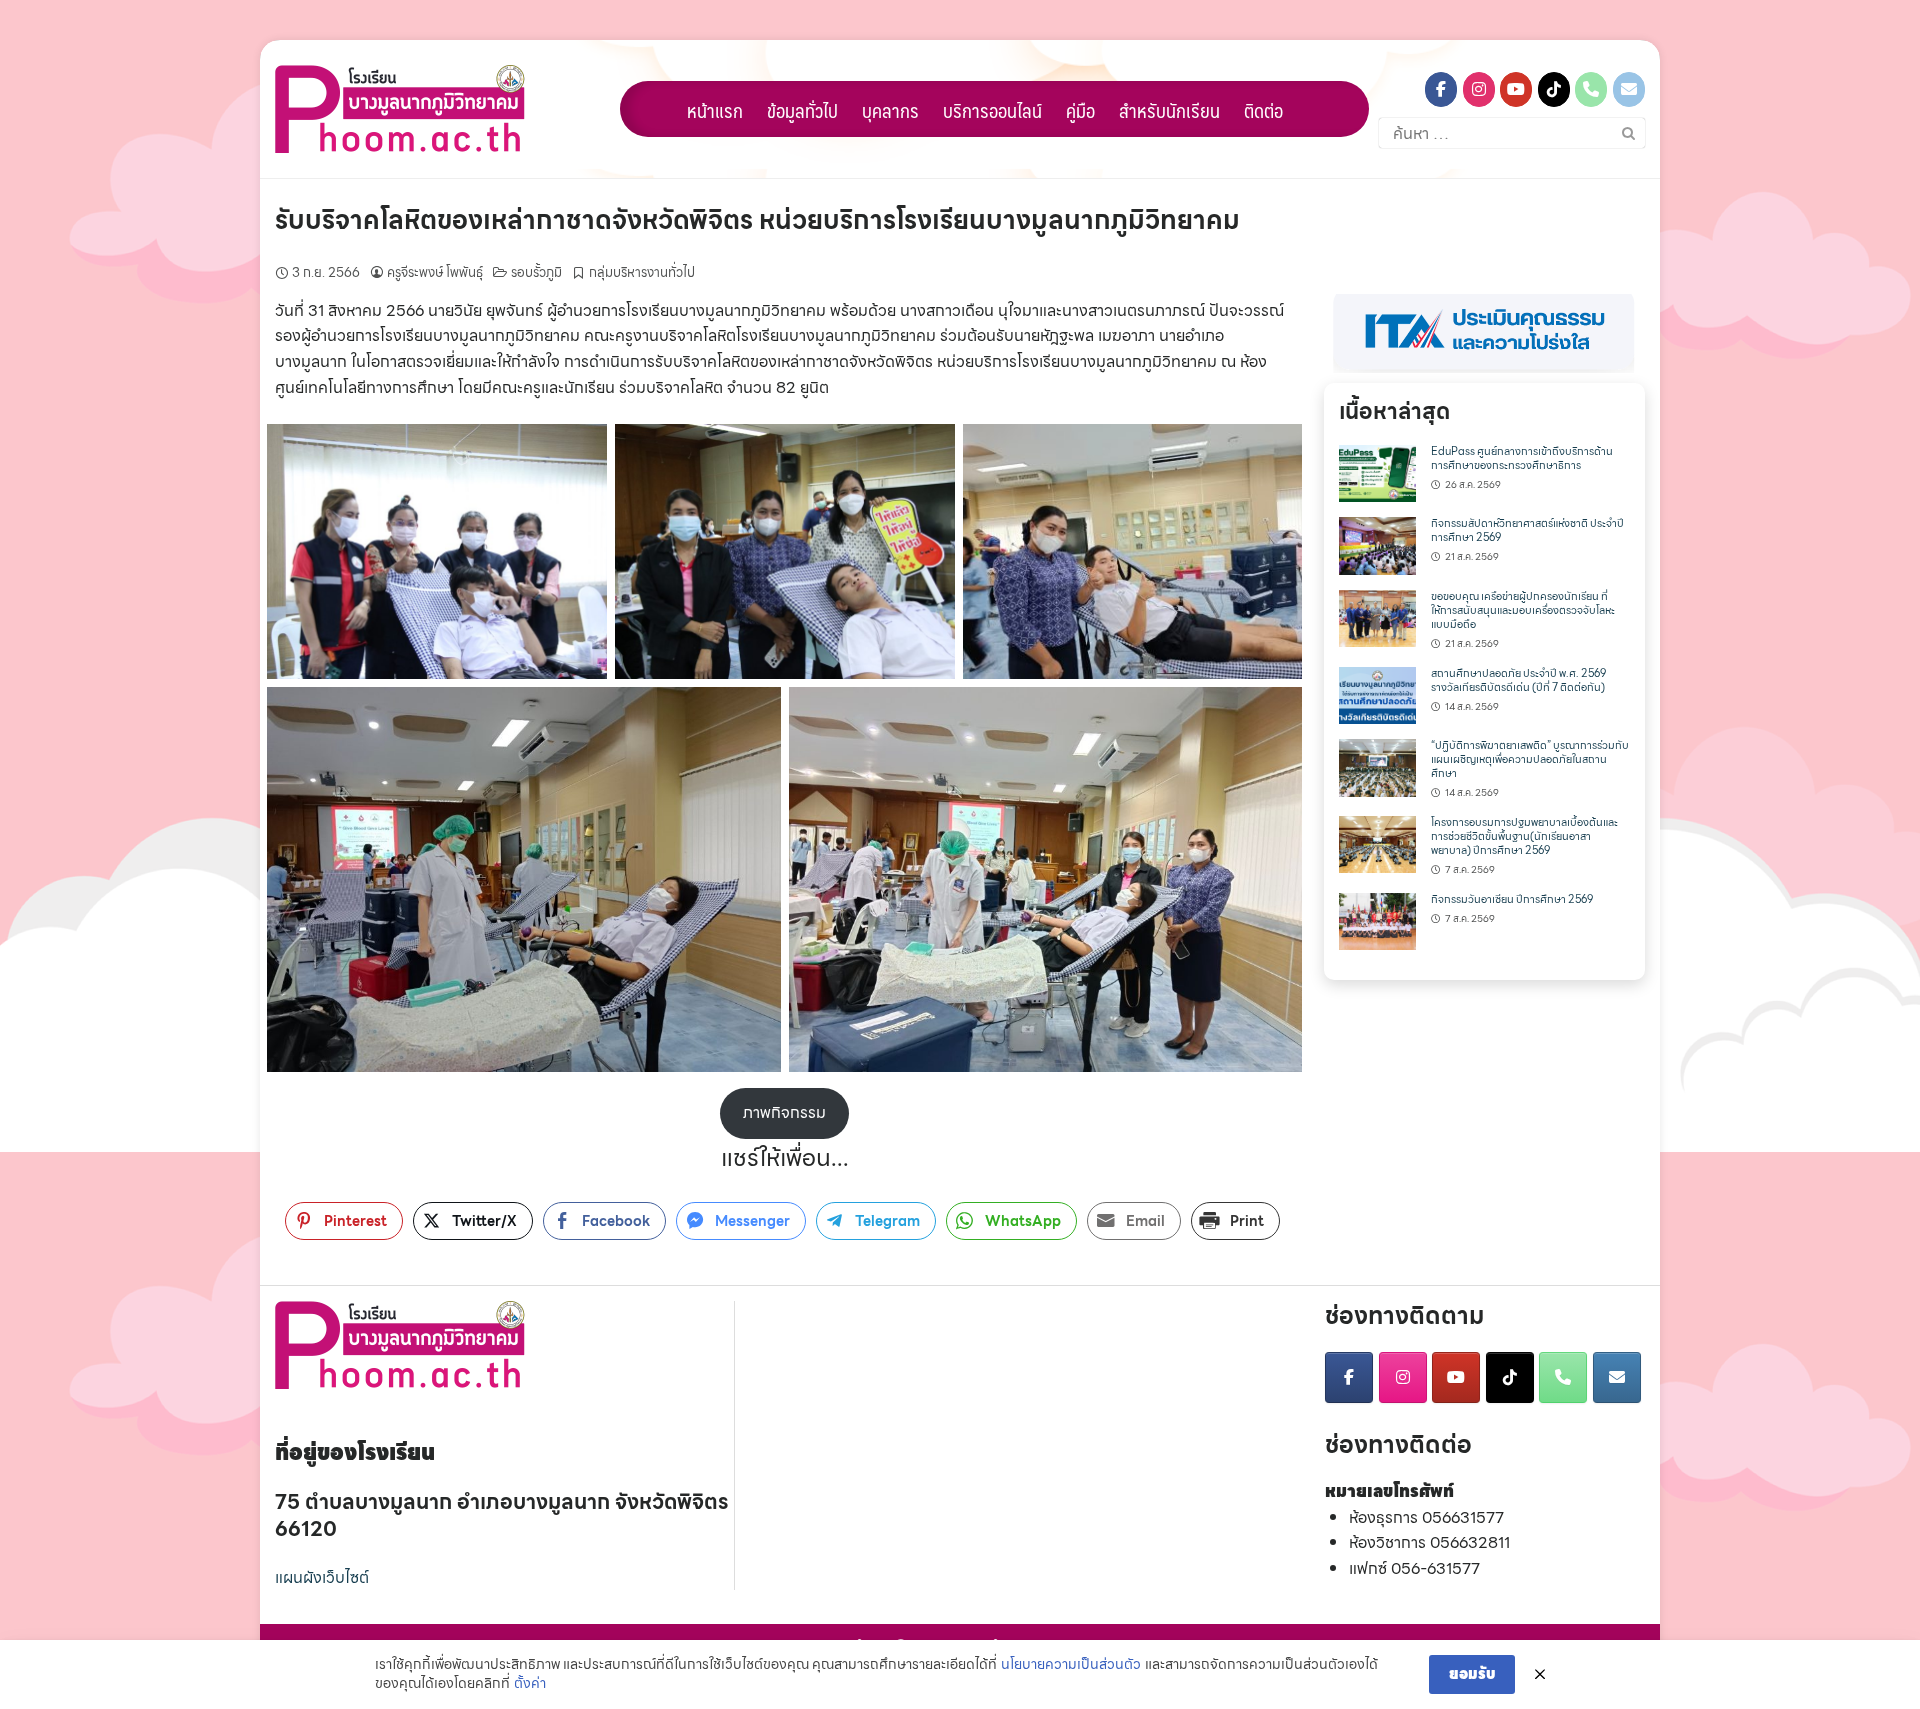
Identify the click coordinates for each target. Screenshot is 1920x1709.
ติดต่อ (1263, 110)
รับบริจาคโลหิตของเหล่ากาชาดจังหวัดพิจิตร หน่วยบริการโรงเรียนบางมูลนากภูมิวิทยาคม (757, 219)
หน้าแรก (715, 110)
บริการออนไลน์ (992, 110)
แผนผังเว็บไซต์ (322, 1577)
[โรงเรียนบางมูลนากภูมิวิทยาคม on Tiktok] (1554, 89)
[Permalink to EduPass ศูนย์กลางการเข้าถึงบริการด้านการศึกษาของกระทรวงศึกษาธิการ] (1377, 471)
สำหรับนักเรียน (1169, 110)
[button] (1484, 333)
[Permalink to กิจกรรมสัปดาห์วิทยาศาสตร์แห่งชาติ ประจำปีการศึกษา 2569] (1377, 544)
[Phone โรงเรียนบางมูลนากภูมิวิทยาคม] (1591, 89)
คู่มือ (1080, 110)
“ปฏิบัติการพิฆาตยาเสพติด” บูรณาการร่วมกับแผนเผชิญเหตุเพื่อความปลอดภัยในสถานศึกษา (1530, 759)
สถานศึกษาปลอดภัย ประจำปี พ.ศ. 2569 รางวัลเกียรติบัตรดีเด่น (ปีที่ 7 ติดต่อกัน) (1518, 680)
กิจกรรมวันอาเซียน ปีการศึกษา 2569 (1512, 899)
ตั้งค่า (530, 1684)
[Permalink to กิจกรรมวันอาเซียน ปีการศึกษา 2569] (1377, 919)
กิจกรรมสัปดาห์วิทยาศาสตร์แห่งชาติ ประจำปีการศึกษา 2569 (1527, 530)
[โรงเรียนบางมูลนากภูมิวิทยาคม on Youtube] (1516, 89)
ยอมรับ (1472, 1674)
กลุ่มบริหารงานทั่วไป (642, 272)
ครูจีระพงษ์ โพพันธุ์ (435, 272)
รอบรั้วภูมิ (536, 272)
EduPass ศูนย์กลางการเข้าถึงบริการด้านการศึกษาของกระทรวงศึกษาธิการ (1522, 458)
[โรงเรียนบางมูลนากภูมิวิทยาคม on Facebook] (1441, 89)
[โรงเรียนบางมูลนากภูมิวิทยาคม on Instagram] (1479, 89)
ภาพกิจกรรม (784, 1112)
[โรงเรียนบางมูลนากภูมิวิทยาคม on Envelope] (1629, 89)
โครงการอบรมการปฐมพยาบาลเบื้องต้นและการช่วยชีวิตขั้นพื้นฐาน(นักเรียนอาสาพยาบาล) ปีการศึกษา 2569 (1524, 836)
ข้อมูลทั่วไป (802, 110)
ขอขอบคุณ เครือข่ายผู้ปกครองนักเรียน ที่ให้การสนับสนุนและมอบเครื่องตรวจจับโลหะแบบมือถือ (1523, 610)
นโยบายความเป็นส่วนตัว (1071, 1665)
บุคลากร (890, 110)
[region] (1484, 333)
